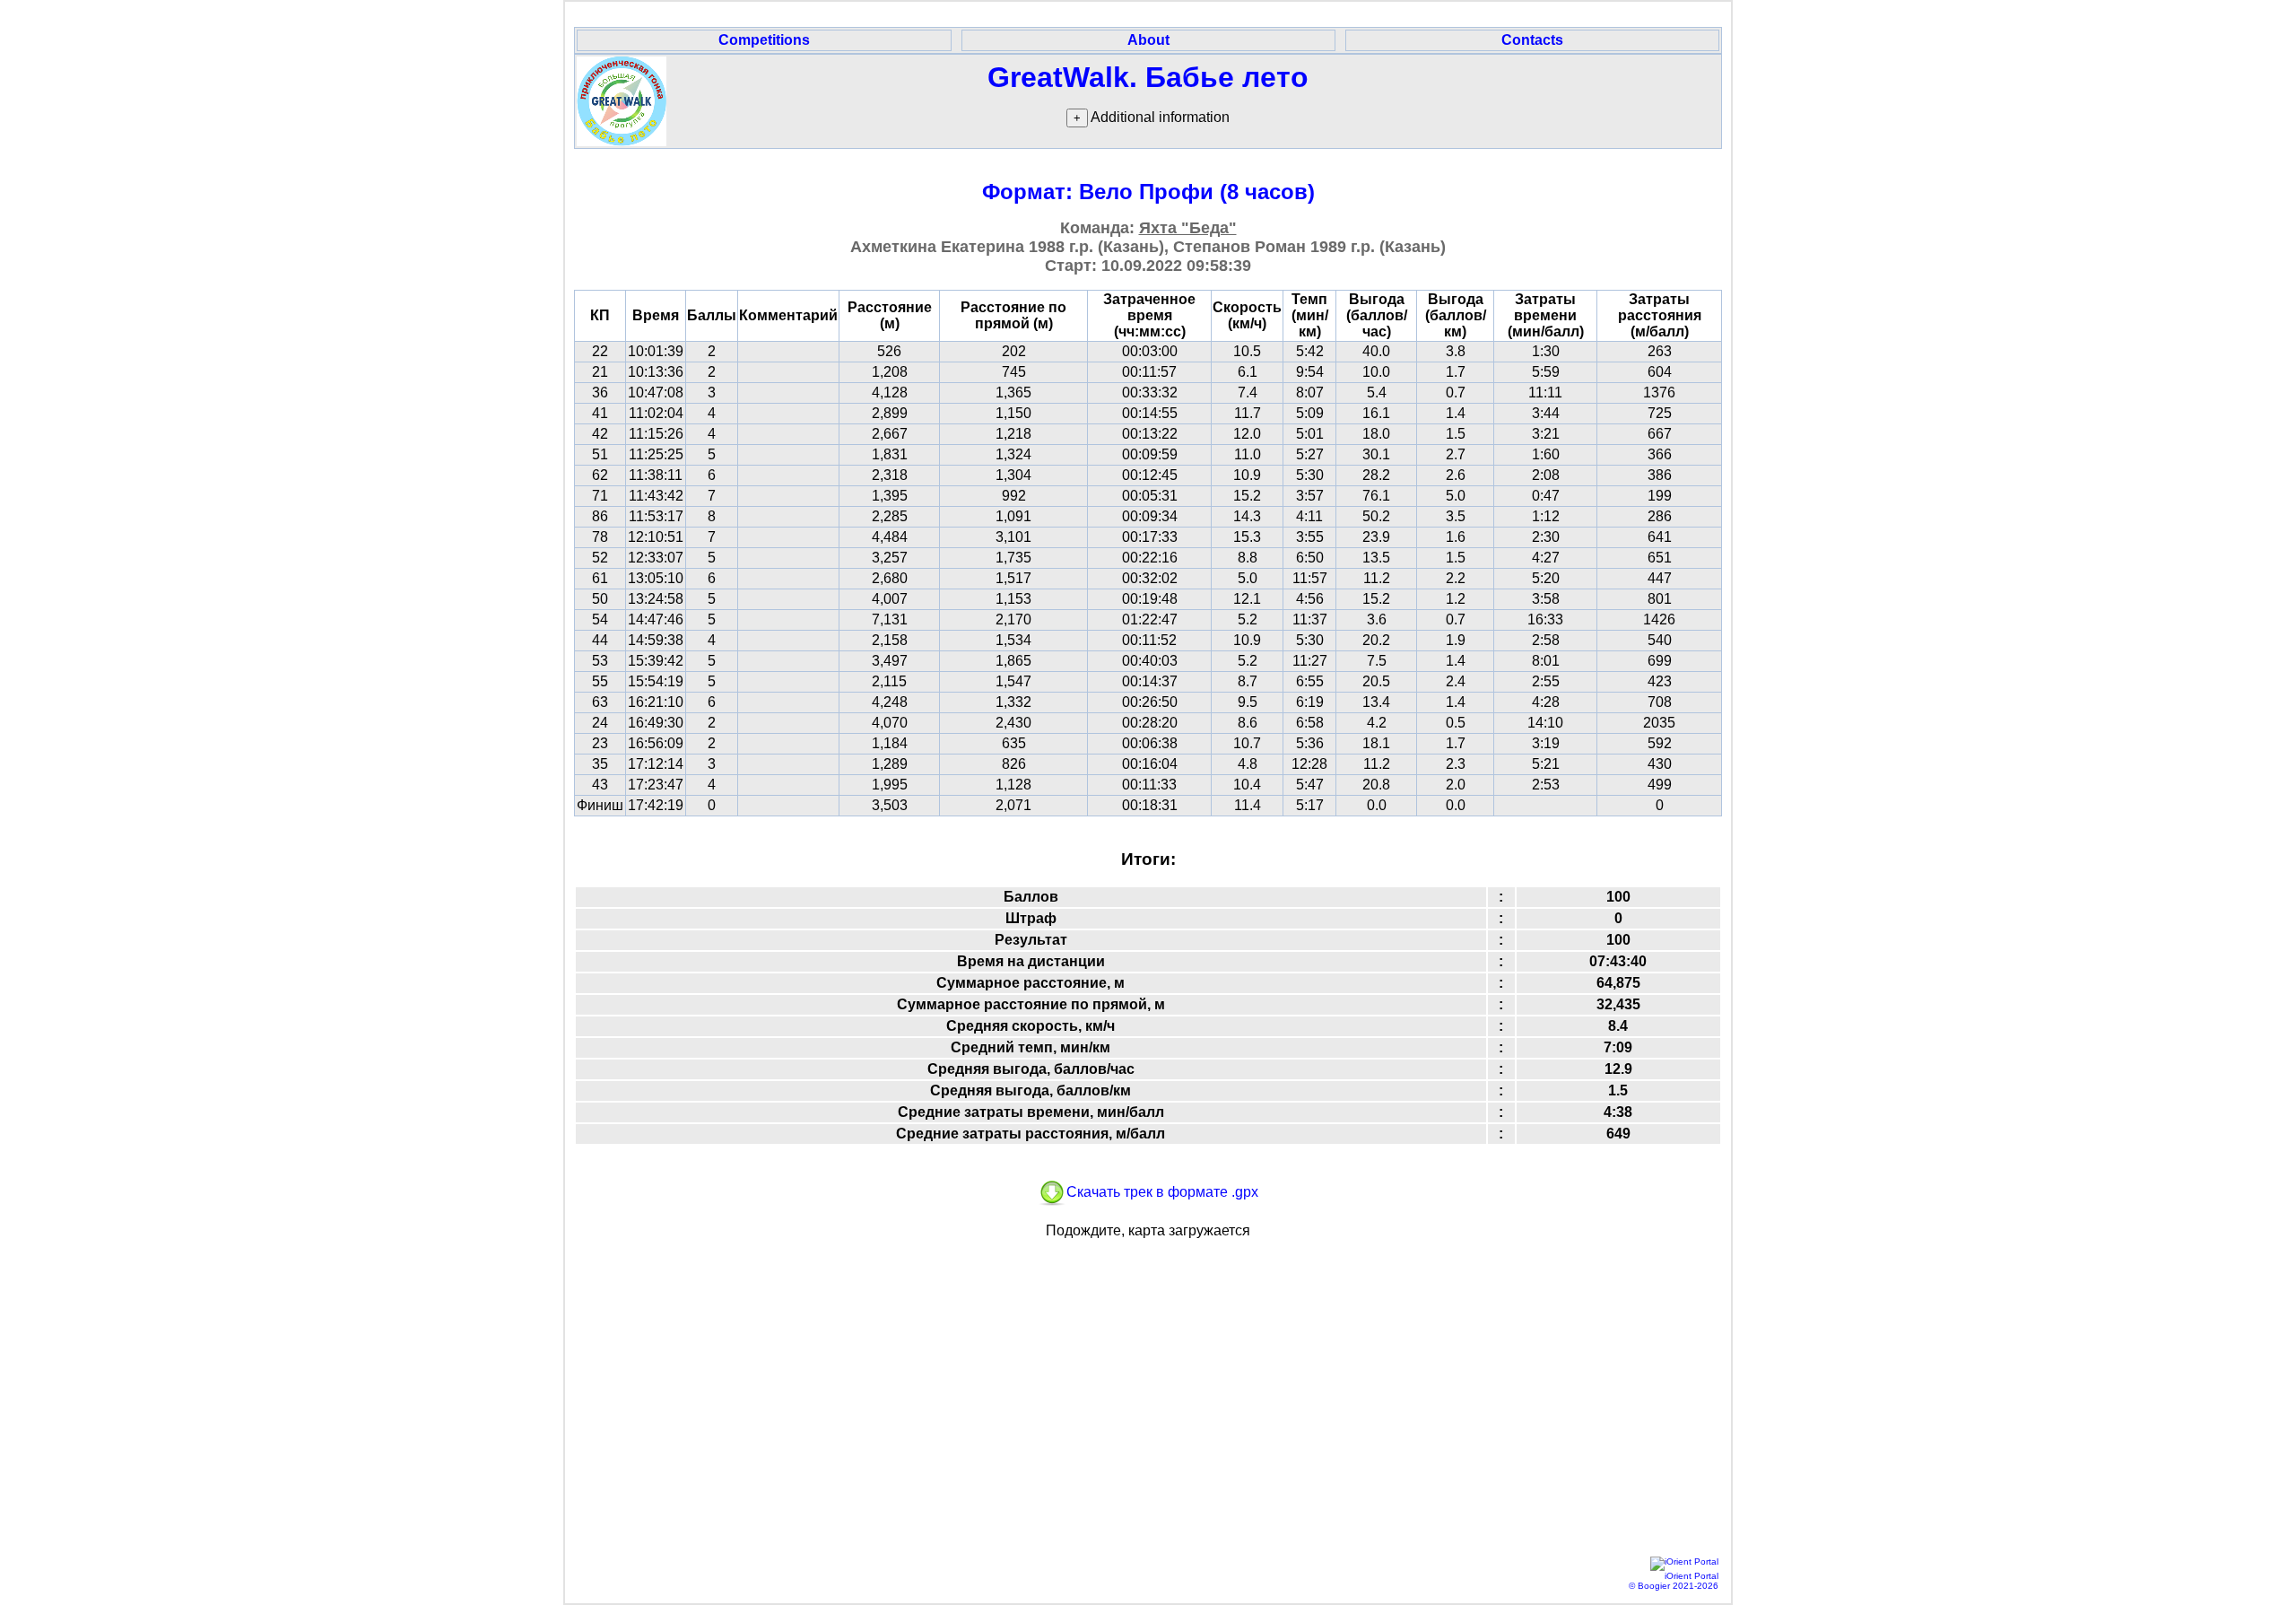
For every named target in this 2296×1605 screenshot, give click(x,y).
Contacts (1532, 40)
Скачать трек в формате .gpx (1162, 1192)
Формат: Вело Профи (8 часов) (1148, 192)
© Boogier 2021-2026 (1674, 1586)
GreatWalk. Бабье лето (1148, 77)
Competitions (764, 40)
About (1148, 40)
